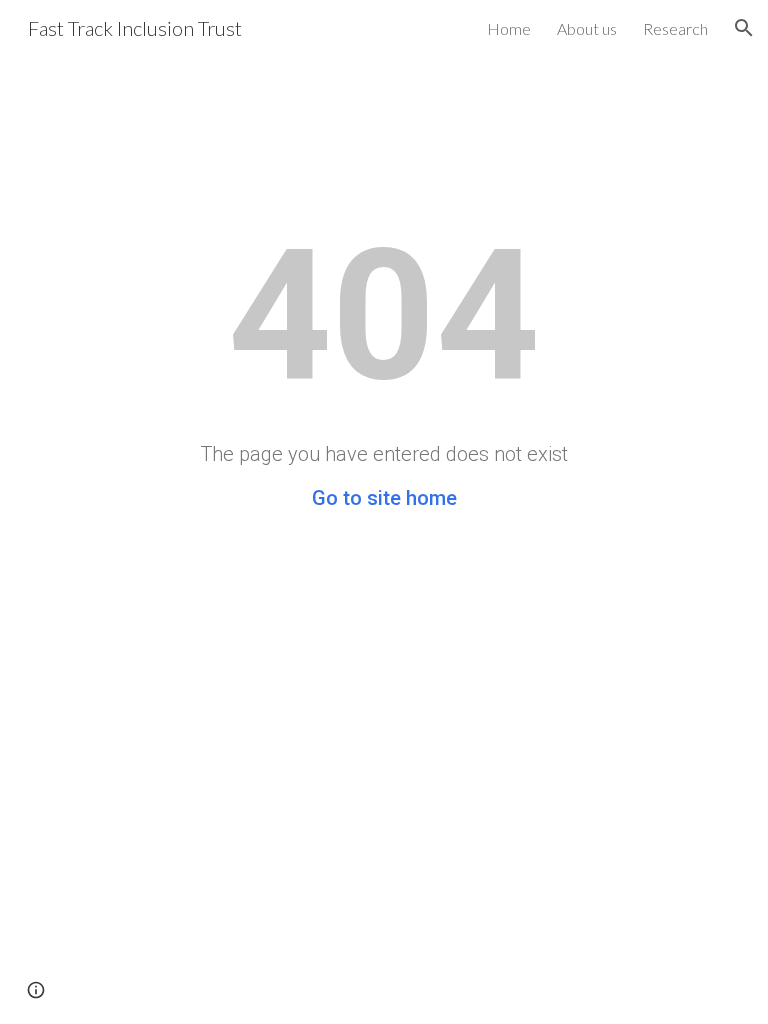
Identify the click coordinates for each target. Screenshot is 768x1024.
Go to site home (384, 498)
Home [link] (509, 28)
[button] (744, 28)
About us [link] (587, 28)
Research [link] (675, 28)
